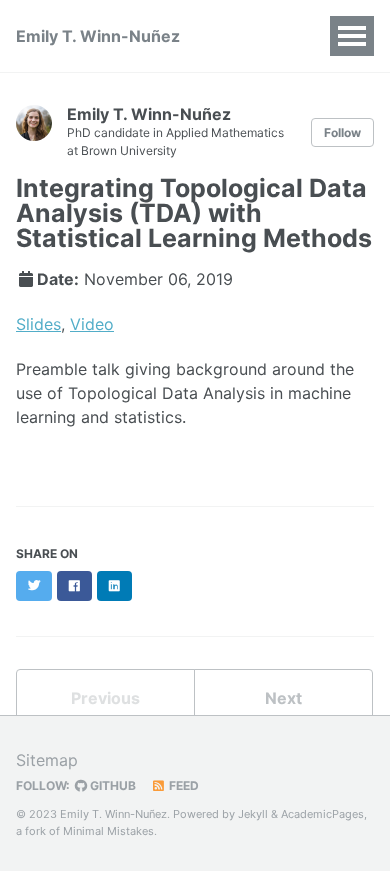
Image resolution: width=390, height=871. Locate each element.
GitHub (111, 785)
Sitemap (47, 760)
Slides (38, 324)
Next (283, 698)
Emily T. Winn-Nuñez (98, 36)
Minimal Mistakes (108, 831)
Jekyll (253, 814)
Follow (342, 132)
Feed (182, 785)
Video (92, 324)
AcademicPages (322, 814)
